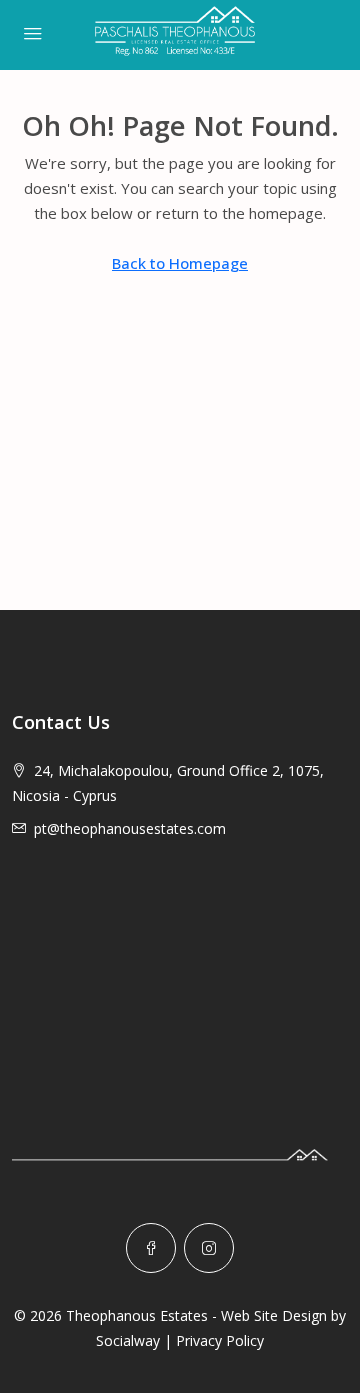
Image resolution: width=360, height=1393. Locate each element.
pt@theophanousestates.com (130, 828)
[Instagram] (209, 1248)
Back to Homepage (180, 263)
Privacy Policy (220, 1340)
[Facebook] (151, 1248)
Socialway (128, 1340)
